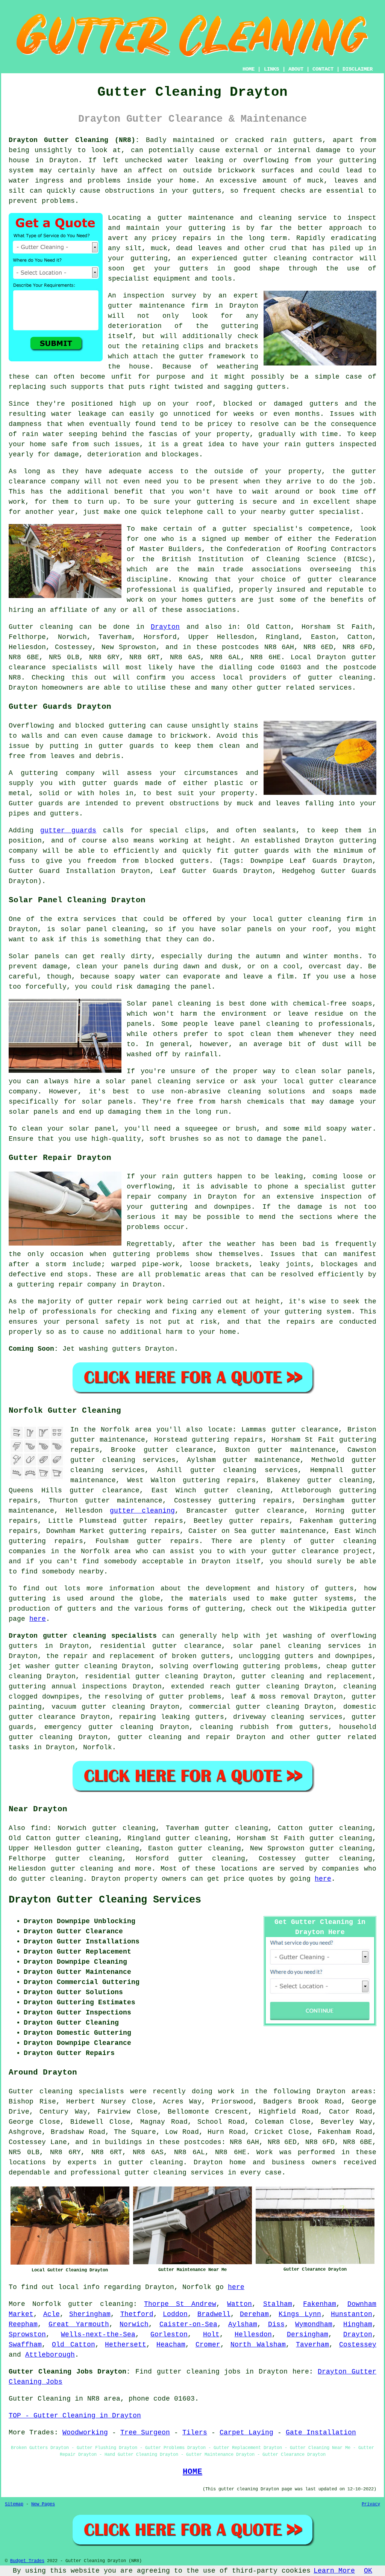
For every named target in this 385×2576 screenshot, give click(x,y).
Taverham (312, 2345)
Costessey (358, 2345)
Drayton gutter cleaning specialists (83, 1636)
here (38, 1619)
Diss (276, 2324)
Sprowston (27, 2334)
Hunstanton (352, 2314)
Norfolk (98, 1747)
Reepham (23, 2324)
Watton (239, 2304)
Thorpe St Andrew (180, 2304)
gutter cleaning (340, 678)
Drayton (165, 627)
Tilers (195, 2433)
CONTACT (323, 69)
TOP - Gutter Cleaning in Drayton (75, 2416)
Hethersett (126, 2345)
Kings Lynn (300, 2314)
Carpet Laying (246, 2433)
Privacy (371, 2504)
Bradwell (214, 2314)
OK (368, 2571)
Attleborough (50, 2355)
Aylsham (243, 2324)
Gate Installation (321, 2433)
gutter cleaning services (244, 1470)
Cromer (208, 2345)
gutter (364, 471)
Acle (52, 2314)
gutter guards (68, 830)
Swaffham (25, 2345)
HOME (249, 69)
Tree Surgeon (145, 2433)
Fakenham (320, 2304)
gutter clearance (178, 1450)
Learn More (334, 2571)
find (39, 1828)
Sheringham (90, 2314)
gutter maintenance (146, 306)
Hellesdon (253, 2334)
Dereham (254, 2314)
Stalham (278, 2304)
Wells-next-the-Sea (98, 2334)
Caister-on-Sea (188, 2324)
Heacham (171, 2345)
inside (139, 181)
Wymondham (314, 2324)
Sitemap (14, 2504)
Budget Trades (27, 2561)
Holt (211, 2334)
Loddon (175, 2314)
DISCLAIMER (358, 69)
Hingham (358, 2324)
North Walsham (258, 2345)
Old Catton (74, 2345)
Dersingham (308, 2334)
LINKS (271, 69)
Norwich (134, 2324)
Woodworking (85, 2433)
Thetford (137, 2314)
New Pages (43, 2504)
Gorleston (169, 2334)
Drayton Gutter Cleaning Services (105, 1900)
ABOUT (296, 69)
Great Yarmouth (79, 2324)
